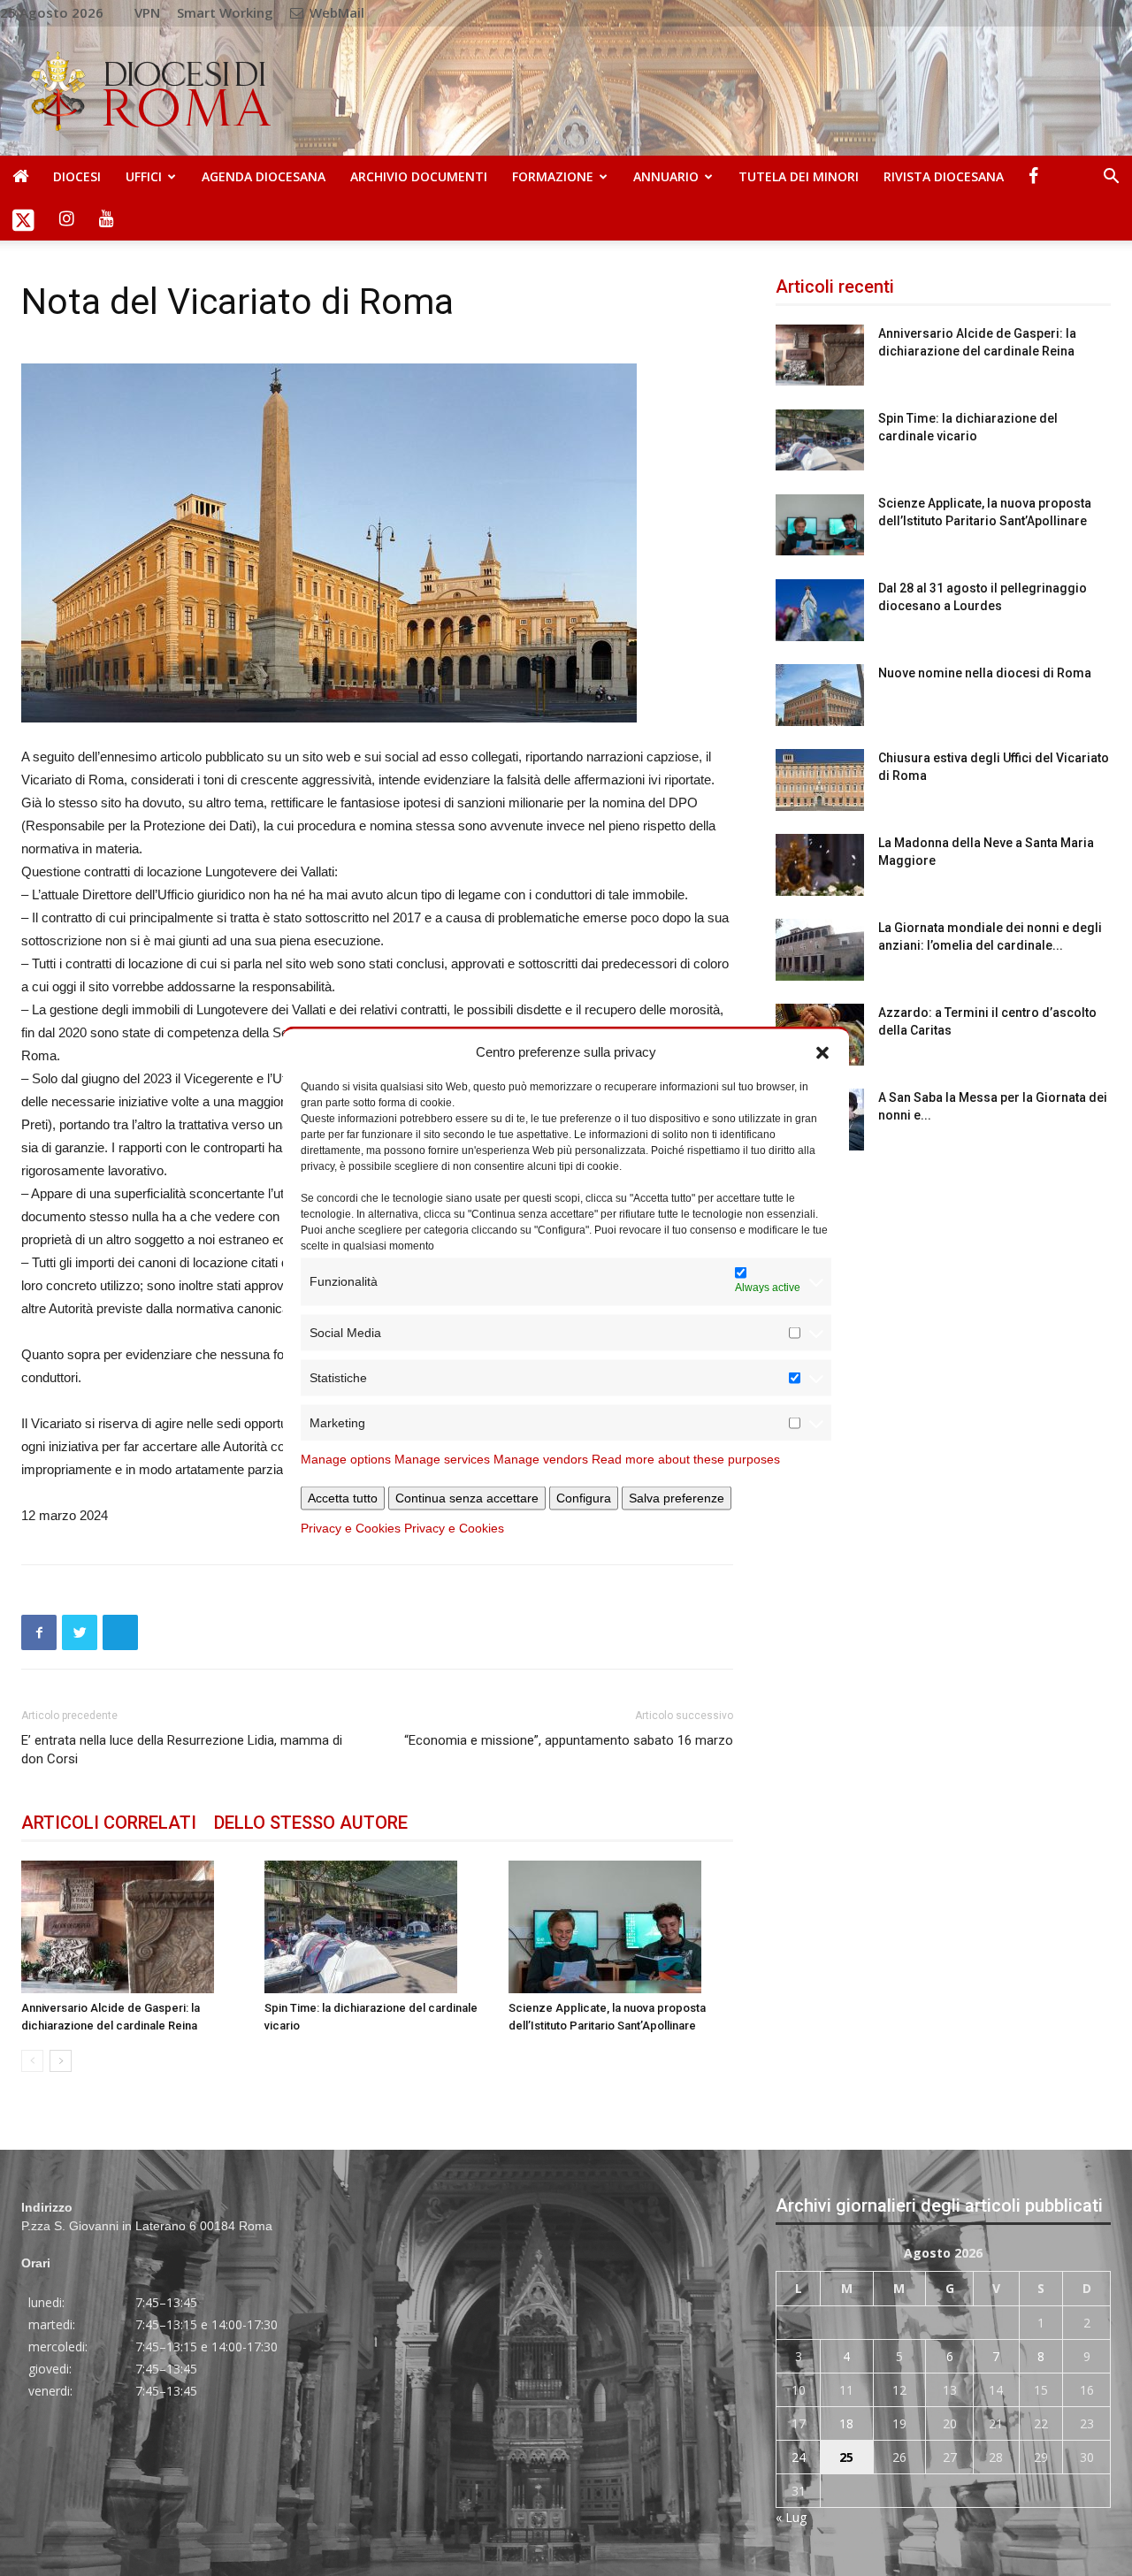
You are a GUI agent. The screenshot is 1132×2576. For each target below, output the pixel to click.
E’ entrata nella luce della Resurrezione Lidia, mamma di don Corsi (182, 1750)
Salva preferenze (677, 1497)
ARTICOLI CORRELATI (109, 1823)
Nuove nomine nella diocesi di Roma (985, 673)
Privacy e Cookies (351, 1527)
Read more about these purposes (686, 1458)
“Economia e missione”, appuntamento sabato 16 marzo (569, 1740)
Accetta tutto (343, 1497)
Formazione (553, 176)
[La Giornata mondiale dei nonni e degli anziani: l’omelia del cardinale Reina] (820, 950)
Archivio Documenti (419, 176)
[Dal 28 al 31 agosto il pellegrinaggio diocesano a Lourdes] (820, 610)
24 (799, 2457)
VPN (147, 12)
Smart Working (225, 12)
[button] (822, 1051)
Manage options (346, 1458)
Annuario (666, 176)
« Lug (791, 2517)
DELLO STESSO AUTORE (311, 1823)
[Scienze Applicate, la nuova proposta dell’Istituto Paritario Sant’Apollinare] (621, 1927)
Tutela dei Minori (799, 176)
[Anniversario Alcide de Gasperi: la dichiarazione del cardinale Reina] (134, 1927)
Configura (584, 1497)
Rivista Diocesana (944, 176)
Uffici (144, 176)
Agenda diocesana (264, 176)
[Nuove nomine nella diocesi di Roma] (820, 695)
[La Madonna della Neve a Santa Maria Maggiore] (820, 865)
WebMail (335, 12)
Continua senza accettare (467, 1497)
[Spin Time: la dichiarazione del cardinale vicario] (377, 1927)
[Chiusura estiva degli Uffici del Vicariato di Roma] (820, 780)
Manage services (442, 1458)
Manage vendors (541, 1458)
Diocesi (77, 176)
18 (846, 2423)
